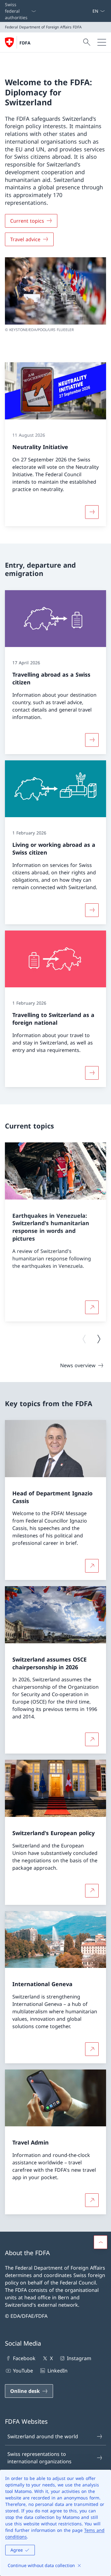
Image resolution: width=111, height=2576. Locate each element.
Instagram (79, 2358)
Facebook (24, 2358)
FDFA (25, 43)
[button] (101, 2242)
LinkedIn (57, 2371)
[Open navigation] (102, 42)
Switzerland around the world (43, 2436)
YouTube (23, 2371)
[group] (55, 1232)
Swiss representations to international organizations (39, 2458)
